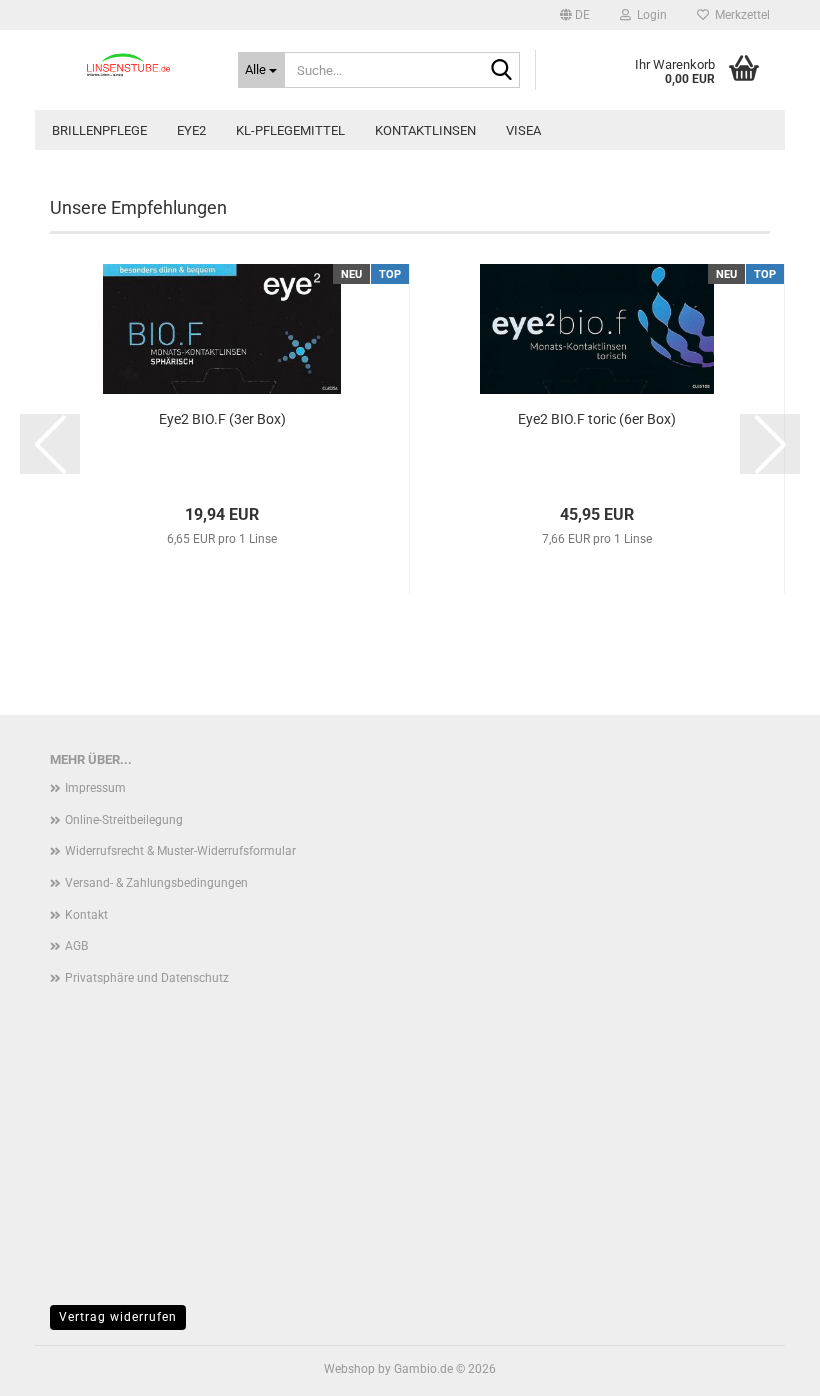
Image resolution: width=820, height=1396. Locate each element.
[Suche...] (501, 71)
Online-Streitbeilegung (124, 820)
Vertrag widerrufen (118, 1317)
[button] (575, 15)
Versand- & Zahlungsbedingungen (156, 883)
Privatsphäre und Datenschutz (147, 978)
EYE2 (191, 130)
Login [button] (649, 15)
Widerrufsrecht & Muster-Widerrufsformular (180, 851)
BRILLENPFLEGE (99, 130)
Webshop (349, 1369)
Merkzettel (739, 15)
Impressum (95, 788)
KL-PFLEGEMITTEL (290, 130)
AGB (76, 946)
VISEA (523, 130)
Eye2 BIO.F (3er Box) (222, 419)
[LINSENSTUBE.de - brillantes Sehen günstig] (129, 65)
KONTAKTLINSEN (425, 130)
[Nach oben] (765, 1366)
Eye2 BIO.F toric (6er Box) (597, 419)
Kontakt (86, 915)
